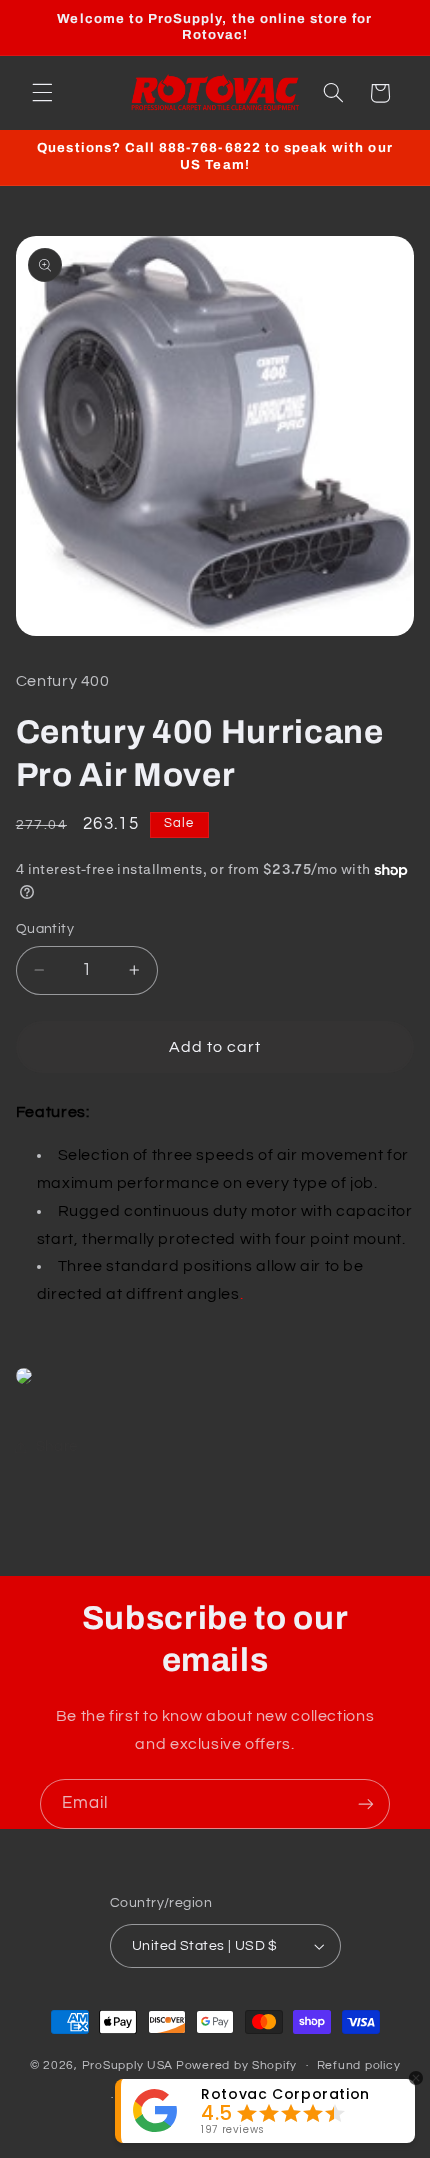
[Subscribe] (366, 1803)
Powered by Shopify (236, 2065)
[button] (42, 93)
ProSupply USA (128, 2065)
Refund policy (359, 2065)
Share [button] (57, 1446)
